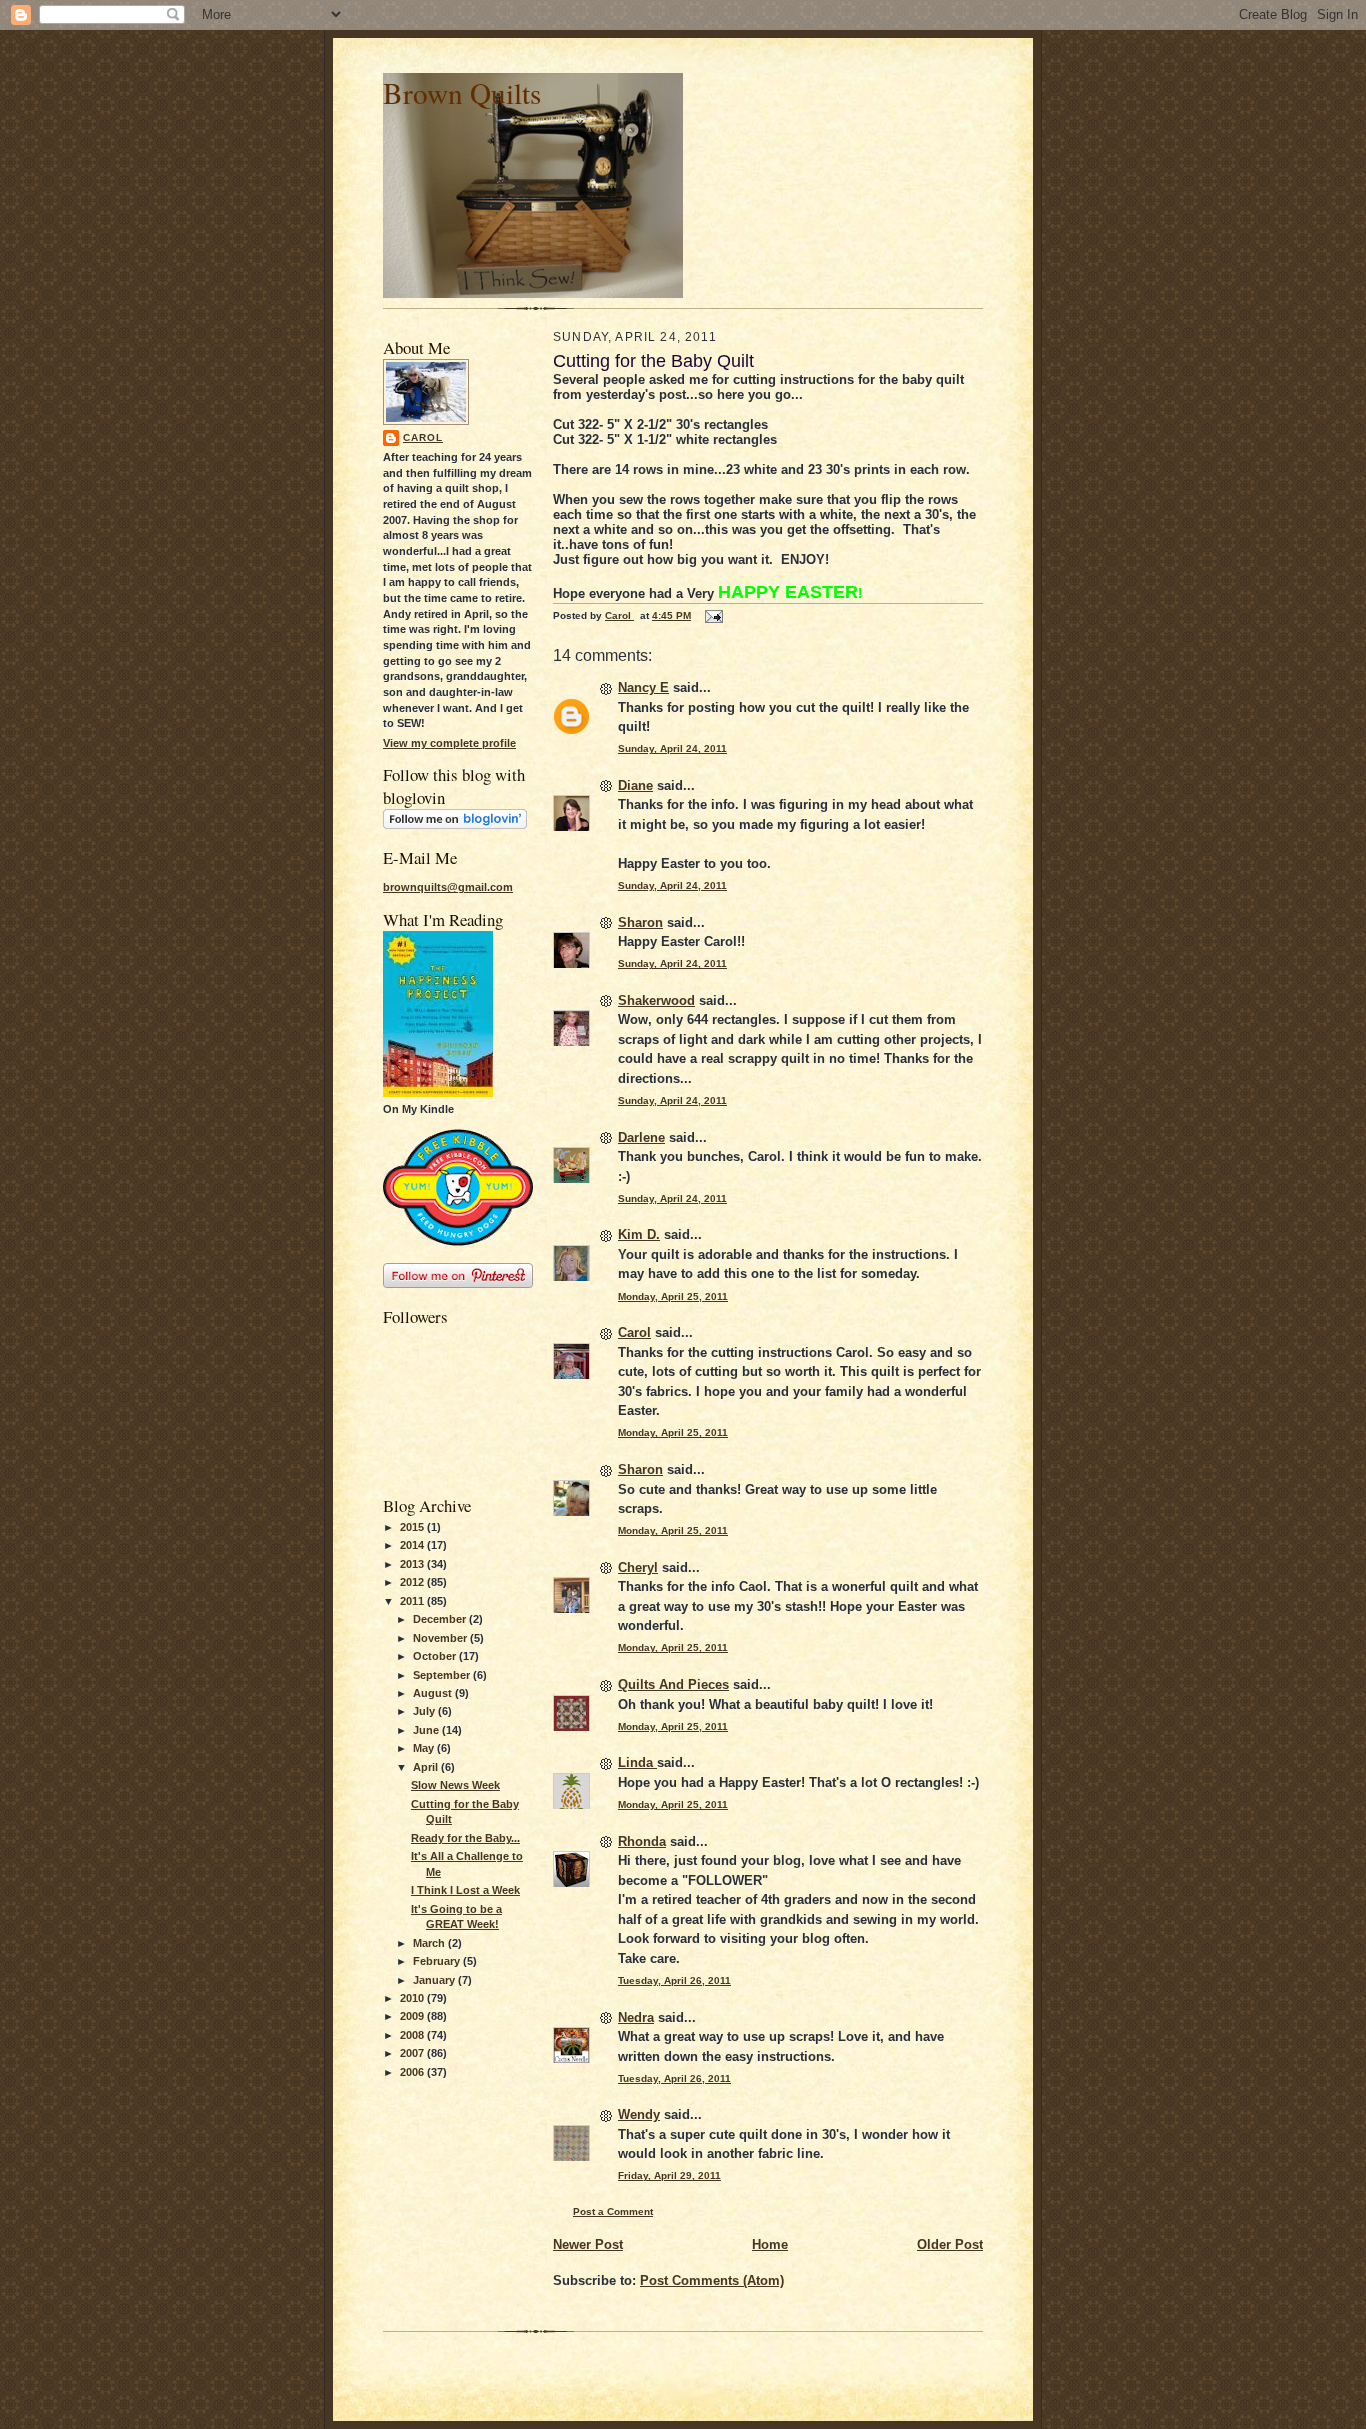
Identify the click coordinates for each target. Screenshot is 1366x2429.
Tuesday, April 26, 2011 (674, 1980)
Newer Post (588, 2244)
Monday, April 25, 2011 (673, 1296)
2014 (413, 1545)
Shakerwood (656, 1000)
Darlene (641, 1137)
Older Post (950, 2244)
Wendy (639, 2114)
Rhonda (642, 1841)
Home (770, 2244)
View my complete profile (449, 743)
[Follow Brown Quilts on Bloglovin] (455, 825)
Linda (637, 1762)
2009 (413, 2016)
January (435, 1980)
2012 (413, 1582)
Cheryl (638, 1567)
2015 (413, 1527)
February (438, 1961)
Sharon (640, 922)
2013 (413, 1564)
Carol (423, 437)
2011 (413, 1601)
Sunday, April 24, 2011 (672, 748)
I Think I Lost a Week (465, 1890)
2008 (413, 2035)
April (427, 1767)
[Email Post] (713, 615)
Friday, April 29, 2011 (669, 2175)
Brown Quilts (462, 92)
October (436, 1656)
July (425, 1711)
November (441, 1638)
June (427, 1730)
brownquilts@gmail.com (448, 887)
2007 (413, 2053)
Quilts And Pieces (673, 1684)
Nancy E (643, 687)
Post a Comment (613, 2211)
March (430, 1943)
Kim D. (639, 1234)
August (434, 1693)
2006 (413, 2072)
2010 (413, 1998)
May (425, 1748)
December (441, 1619)
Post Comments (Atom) (712, 2280)
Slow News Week (455, 1785)
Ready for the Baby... (465, 1838)
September (443, 1675)
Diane (635, 785)
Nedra (636, 2017)
